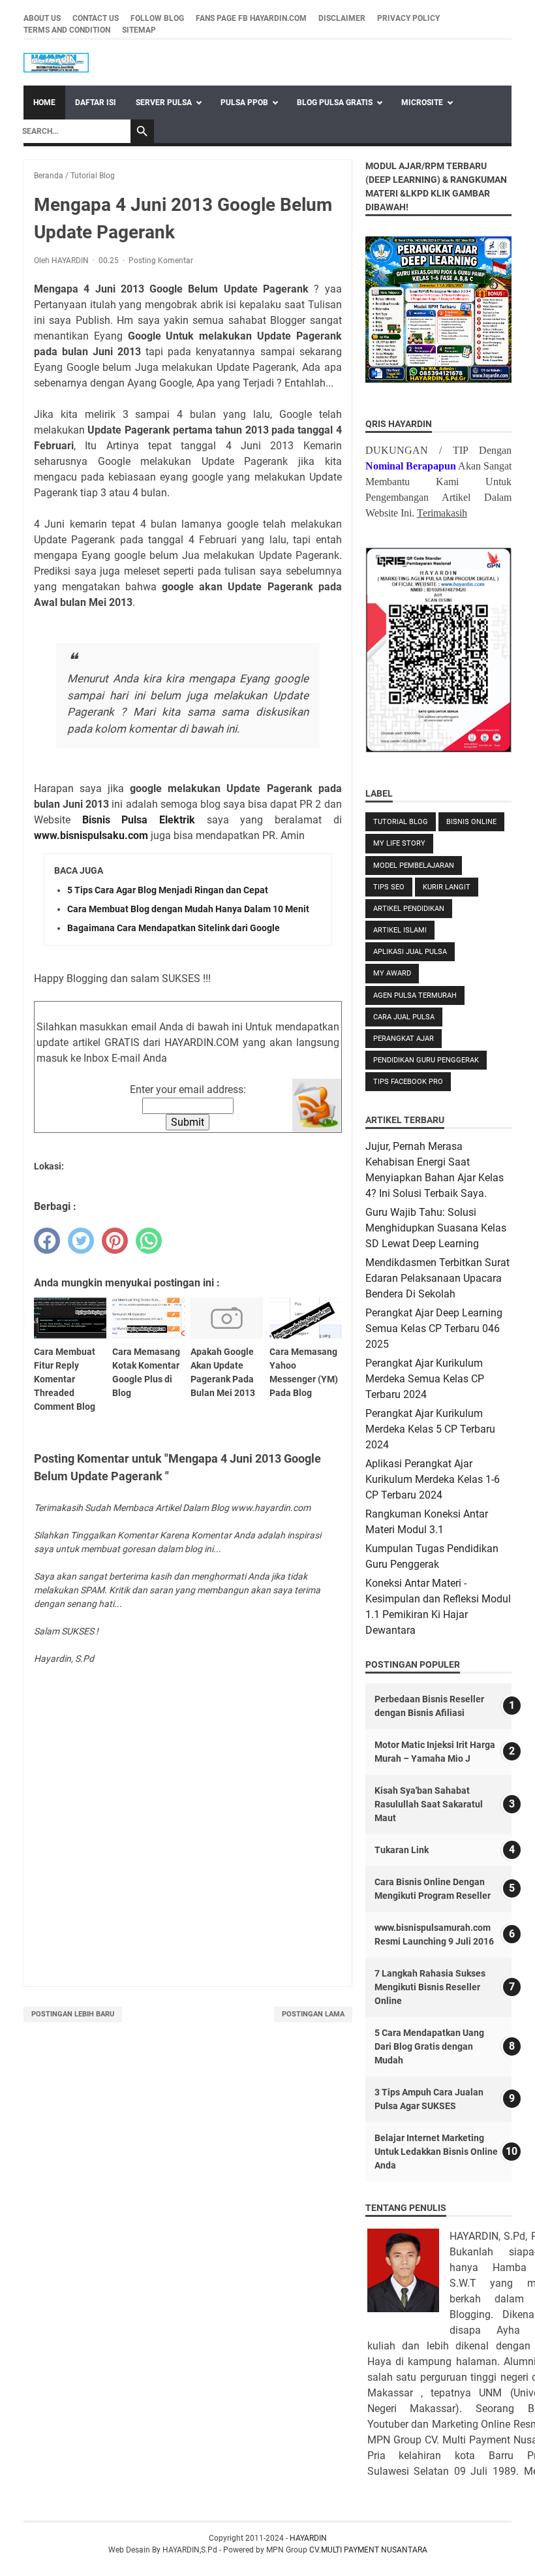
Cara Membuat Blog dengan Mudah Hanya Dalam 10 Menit (188, 909)
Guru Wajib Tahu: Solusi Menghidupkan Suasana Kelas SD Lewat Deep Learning (436, 1228)
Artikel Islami (400, 930)
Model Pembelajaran (414, 866)
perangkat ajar (404, 1039)
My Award (392, 973)
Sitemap (139, 30)
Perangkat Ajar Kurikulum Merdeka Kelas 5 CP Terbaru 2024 (430, 1429)
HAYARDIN (308, 2538)
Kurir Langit (447, 887)
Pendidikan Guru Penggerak (426, 1060)
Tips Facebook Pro (408, 1082)
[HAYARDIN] (56, 63)
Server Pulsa (164, 103)
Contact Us (96, 18)
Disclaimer (342, 18)
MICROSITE (422, 103)
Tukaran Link (402, 1850)
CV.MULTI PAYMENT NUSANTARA (368, 2550)
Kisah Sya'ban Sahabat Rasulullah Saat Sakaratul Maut (429, 1804)
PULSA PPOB (244, 103)
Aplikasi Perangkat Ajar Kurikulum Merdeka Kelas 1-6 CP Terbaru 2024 (433, 1479)
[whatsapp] (149, 1241)
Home (44, 103)
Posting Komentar (161, 261)
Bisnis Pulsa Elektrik (139, 820)
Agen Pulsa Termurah (415, 995)
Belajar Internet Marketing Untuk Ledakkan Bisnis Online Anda (436, 2152)
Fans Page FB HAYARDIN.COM (251, 18)
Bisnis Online (471, 822)
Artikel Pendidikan (409, 909)
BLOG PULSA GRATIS (335, 103)
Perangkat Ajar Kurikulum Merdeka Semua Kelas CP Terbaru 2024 (425, 1379)
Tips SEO (389, 887)
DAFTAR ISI (96, 103)
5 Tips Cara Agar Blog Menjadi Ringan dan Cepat (168, 890)
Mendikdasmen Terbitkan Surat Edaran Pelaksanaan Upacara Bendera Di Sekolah (437, 1278)
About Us (42, 18)
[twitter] (81, 1241)
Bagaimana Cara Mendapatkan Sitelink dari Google (174, 928)
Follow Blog (157, 18)
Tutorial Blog (401, 822)
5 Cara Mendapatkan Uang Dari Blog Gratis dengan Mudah (429, 2046)
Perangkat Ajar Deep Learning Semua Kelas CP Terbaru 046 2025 (434, 1328)
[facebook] (47, 1241)
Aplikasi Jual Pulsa (410, 952)
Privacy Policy (408, 18)
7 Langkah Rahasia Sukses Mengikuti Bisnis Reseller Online (430, 1987)
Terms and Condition (67, 30)
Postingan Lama (313, 2014)
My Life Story (399, 843)
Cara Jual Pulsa (404, 1017)
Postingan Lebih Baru (73, 2014)
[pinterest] (115, 1241)
